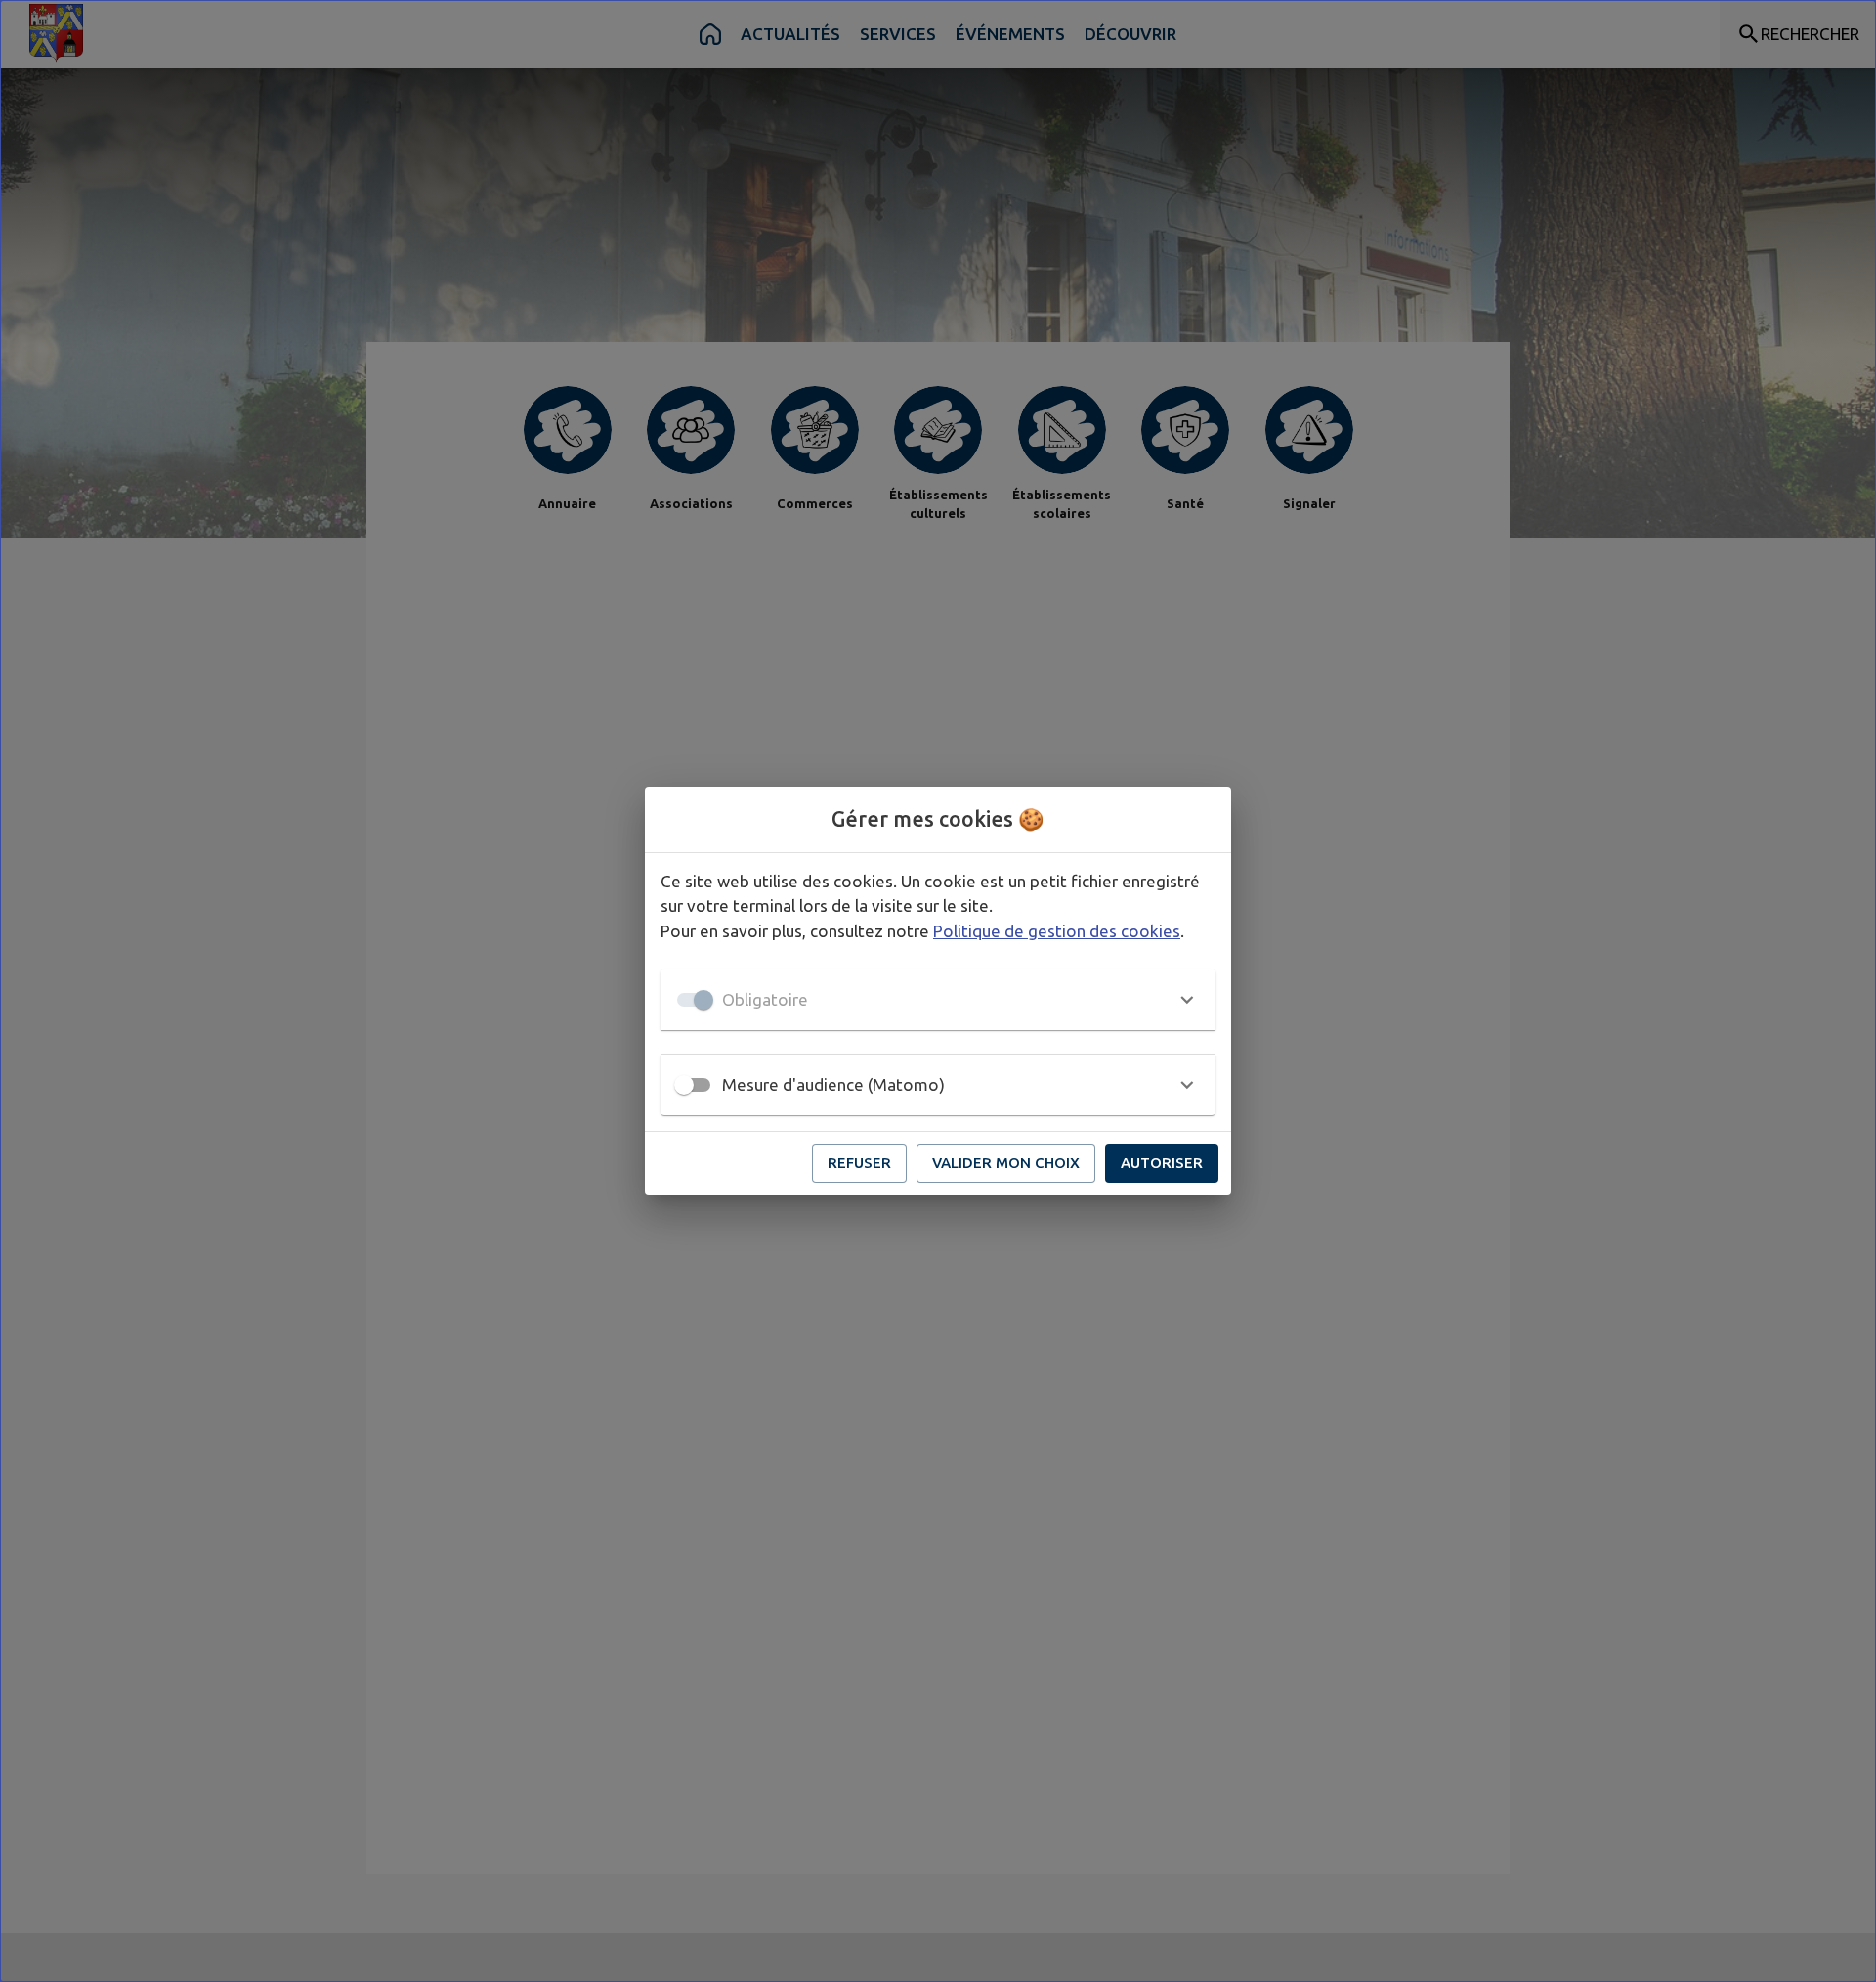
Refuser (859, 1163)
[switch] (684, 1085)
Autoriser (1162, 1163)
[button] (938, 1000)
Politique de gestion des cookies (1057, 931)
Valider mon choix (1006, 1163)
